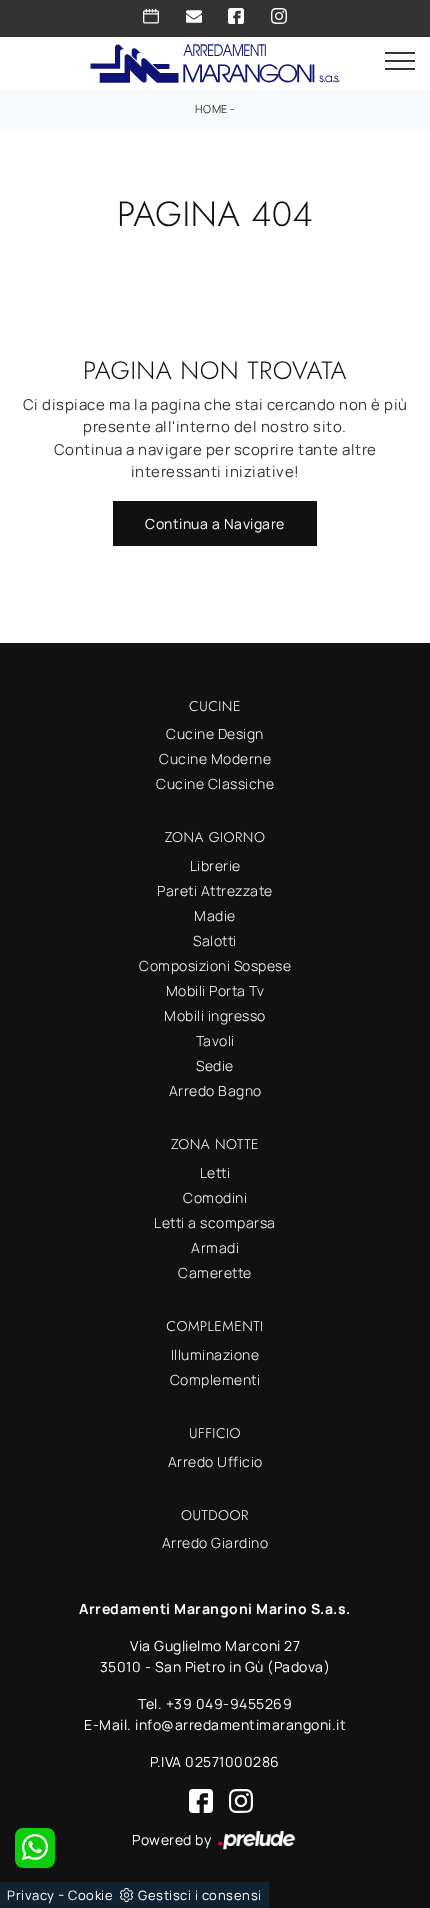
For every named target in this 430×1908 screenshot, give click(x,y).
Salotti (215, 940)
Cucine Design (215, 733)
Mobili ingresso (215, 1015)
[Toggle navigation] (400, 62)
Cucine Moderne (215, 758)
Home (211, 108)
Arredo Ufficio (215, 1461)
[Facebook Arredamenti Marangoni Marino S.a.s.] (236, 16)
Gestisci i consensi (200, 1895)
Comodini (215, 1197)
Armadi (215, 1247)
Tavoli (215, 1040)
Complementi (215, 1379)
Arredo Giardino (215, 1542)
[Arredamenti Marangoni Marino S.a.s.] (215, 61)
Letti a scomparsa (215, 1222)
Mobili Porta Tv (215, 990)
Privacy (31, 1895)
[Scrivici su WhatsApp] (35, 1848)
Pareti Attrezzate (215, 890)
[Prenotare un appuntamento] (151, 16)
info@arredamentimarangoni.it (240, 1724)
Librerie (215, 865)
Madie (215, 915)
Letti (215, 1172)
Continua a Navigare (215, 523)
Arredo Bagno (215, 1090)
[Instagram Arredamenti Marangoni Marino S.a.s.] (279, 16)
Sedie (215, 1065)
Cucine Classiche (215, 783)
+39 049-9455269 (229, 1703)
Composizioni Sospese (215, 965)
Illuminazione (215, 1354)
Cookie (90, 1895)
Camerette (215, 1272)
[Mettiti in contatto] (194, 16)
